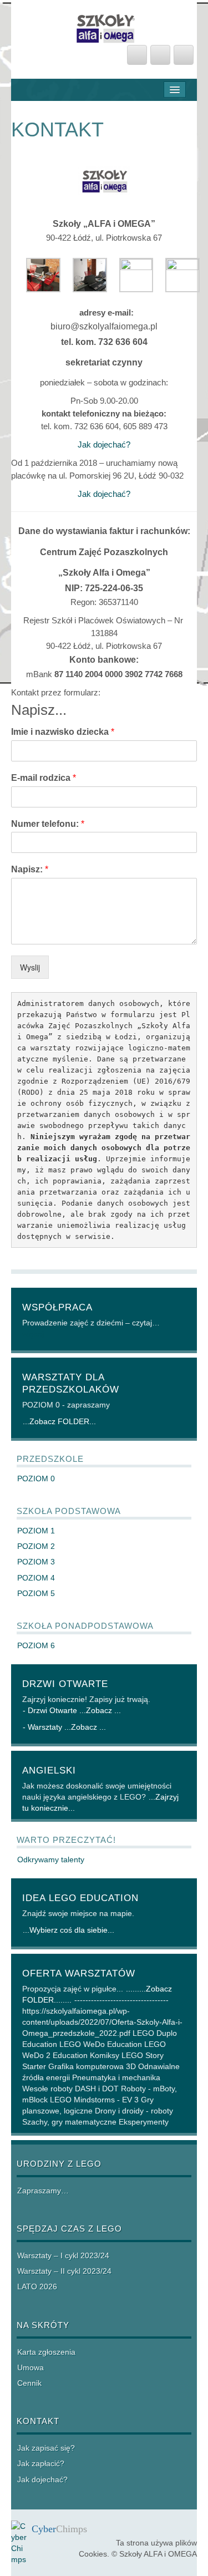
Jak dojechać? (104, 444)
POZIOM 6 (36, 1645)
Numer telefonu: (48, 824)
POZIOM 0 (36, 1478)
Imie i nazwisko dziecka (63, 732)
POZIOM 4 (36, 1578)
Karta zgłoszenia (46, 2352)
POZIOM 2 (36, 1546)
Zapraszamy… (43, 2191)
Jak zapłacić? (41, 2463)
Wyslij (30, 967)
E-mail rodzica (44, 778)
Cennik (29, 2383)
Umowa (31, 2367)
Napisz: (30, 869)
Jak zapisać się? (46, 2448)
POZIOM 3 (36, 1562)
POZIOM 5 (36, 1593)
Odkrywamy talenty (51, 1859)
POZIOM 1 (36, 1531)
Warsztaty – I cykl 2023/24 (63, 2255)
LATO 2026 (37, 2287)
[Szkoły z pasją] (104, 26)
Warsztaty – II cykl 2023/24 (64, 2271)
